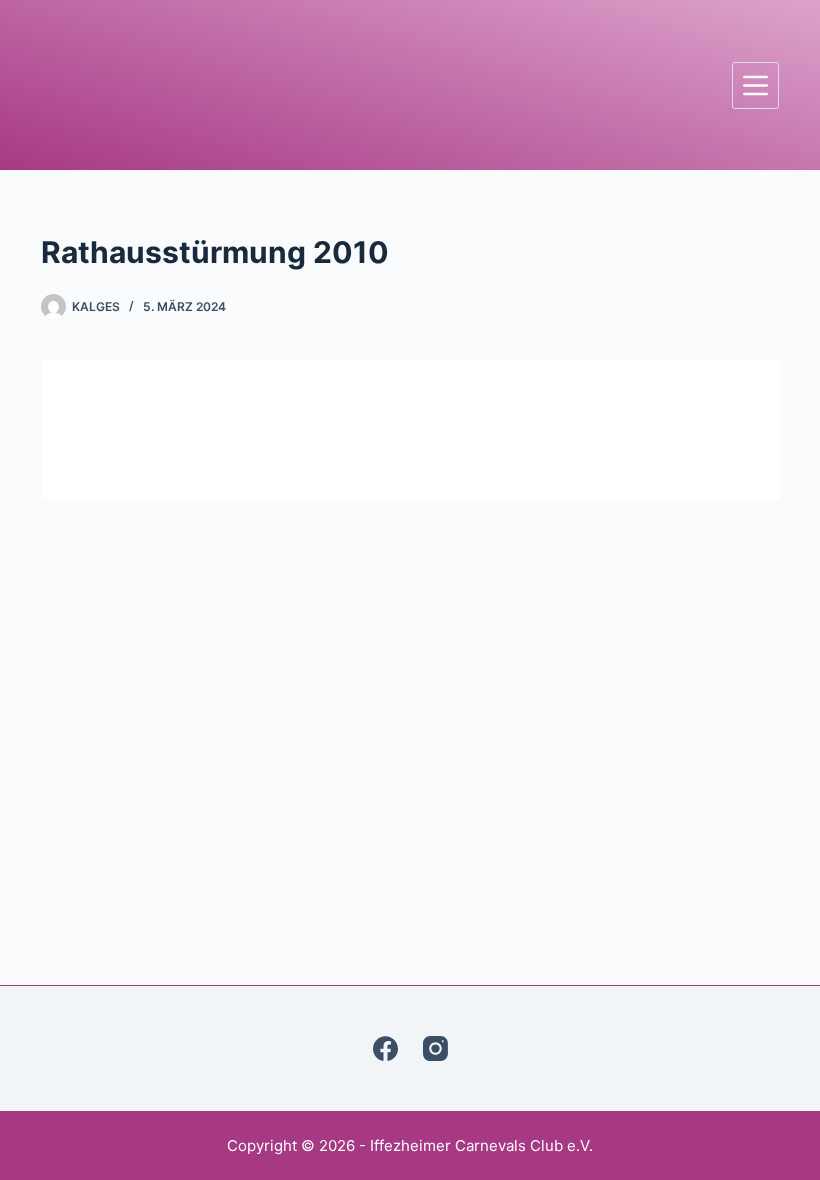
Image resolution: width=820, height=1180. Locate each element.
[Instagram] (435, 1048)
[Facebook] (385, 1048)
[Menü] (755, 85)
